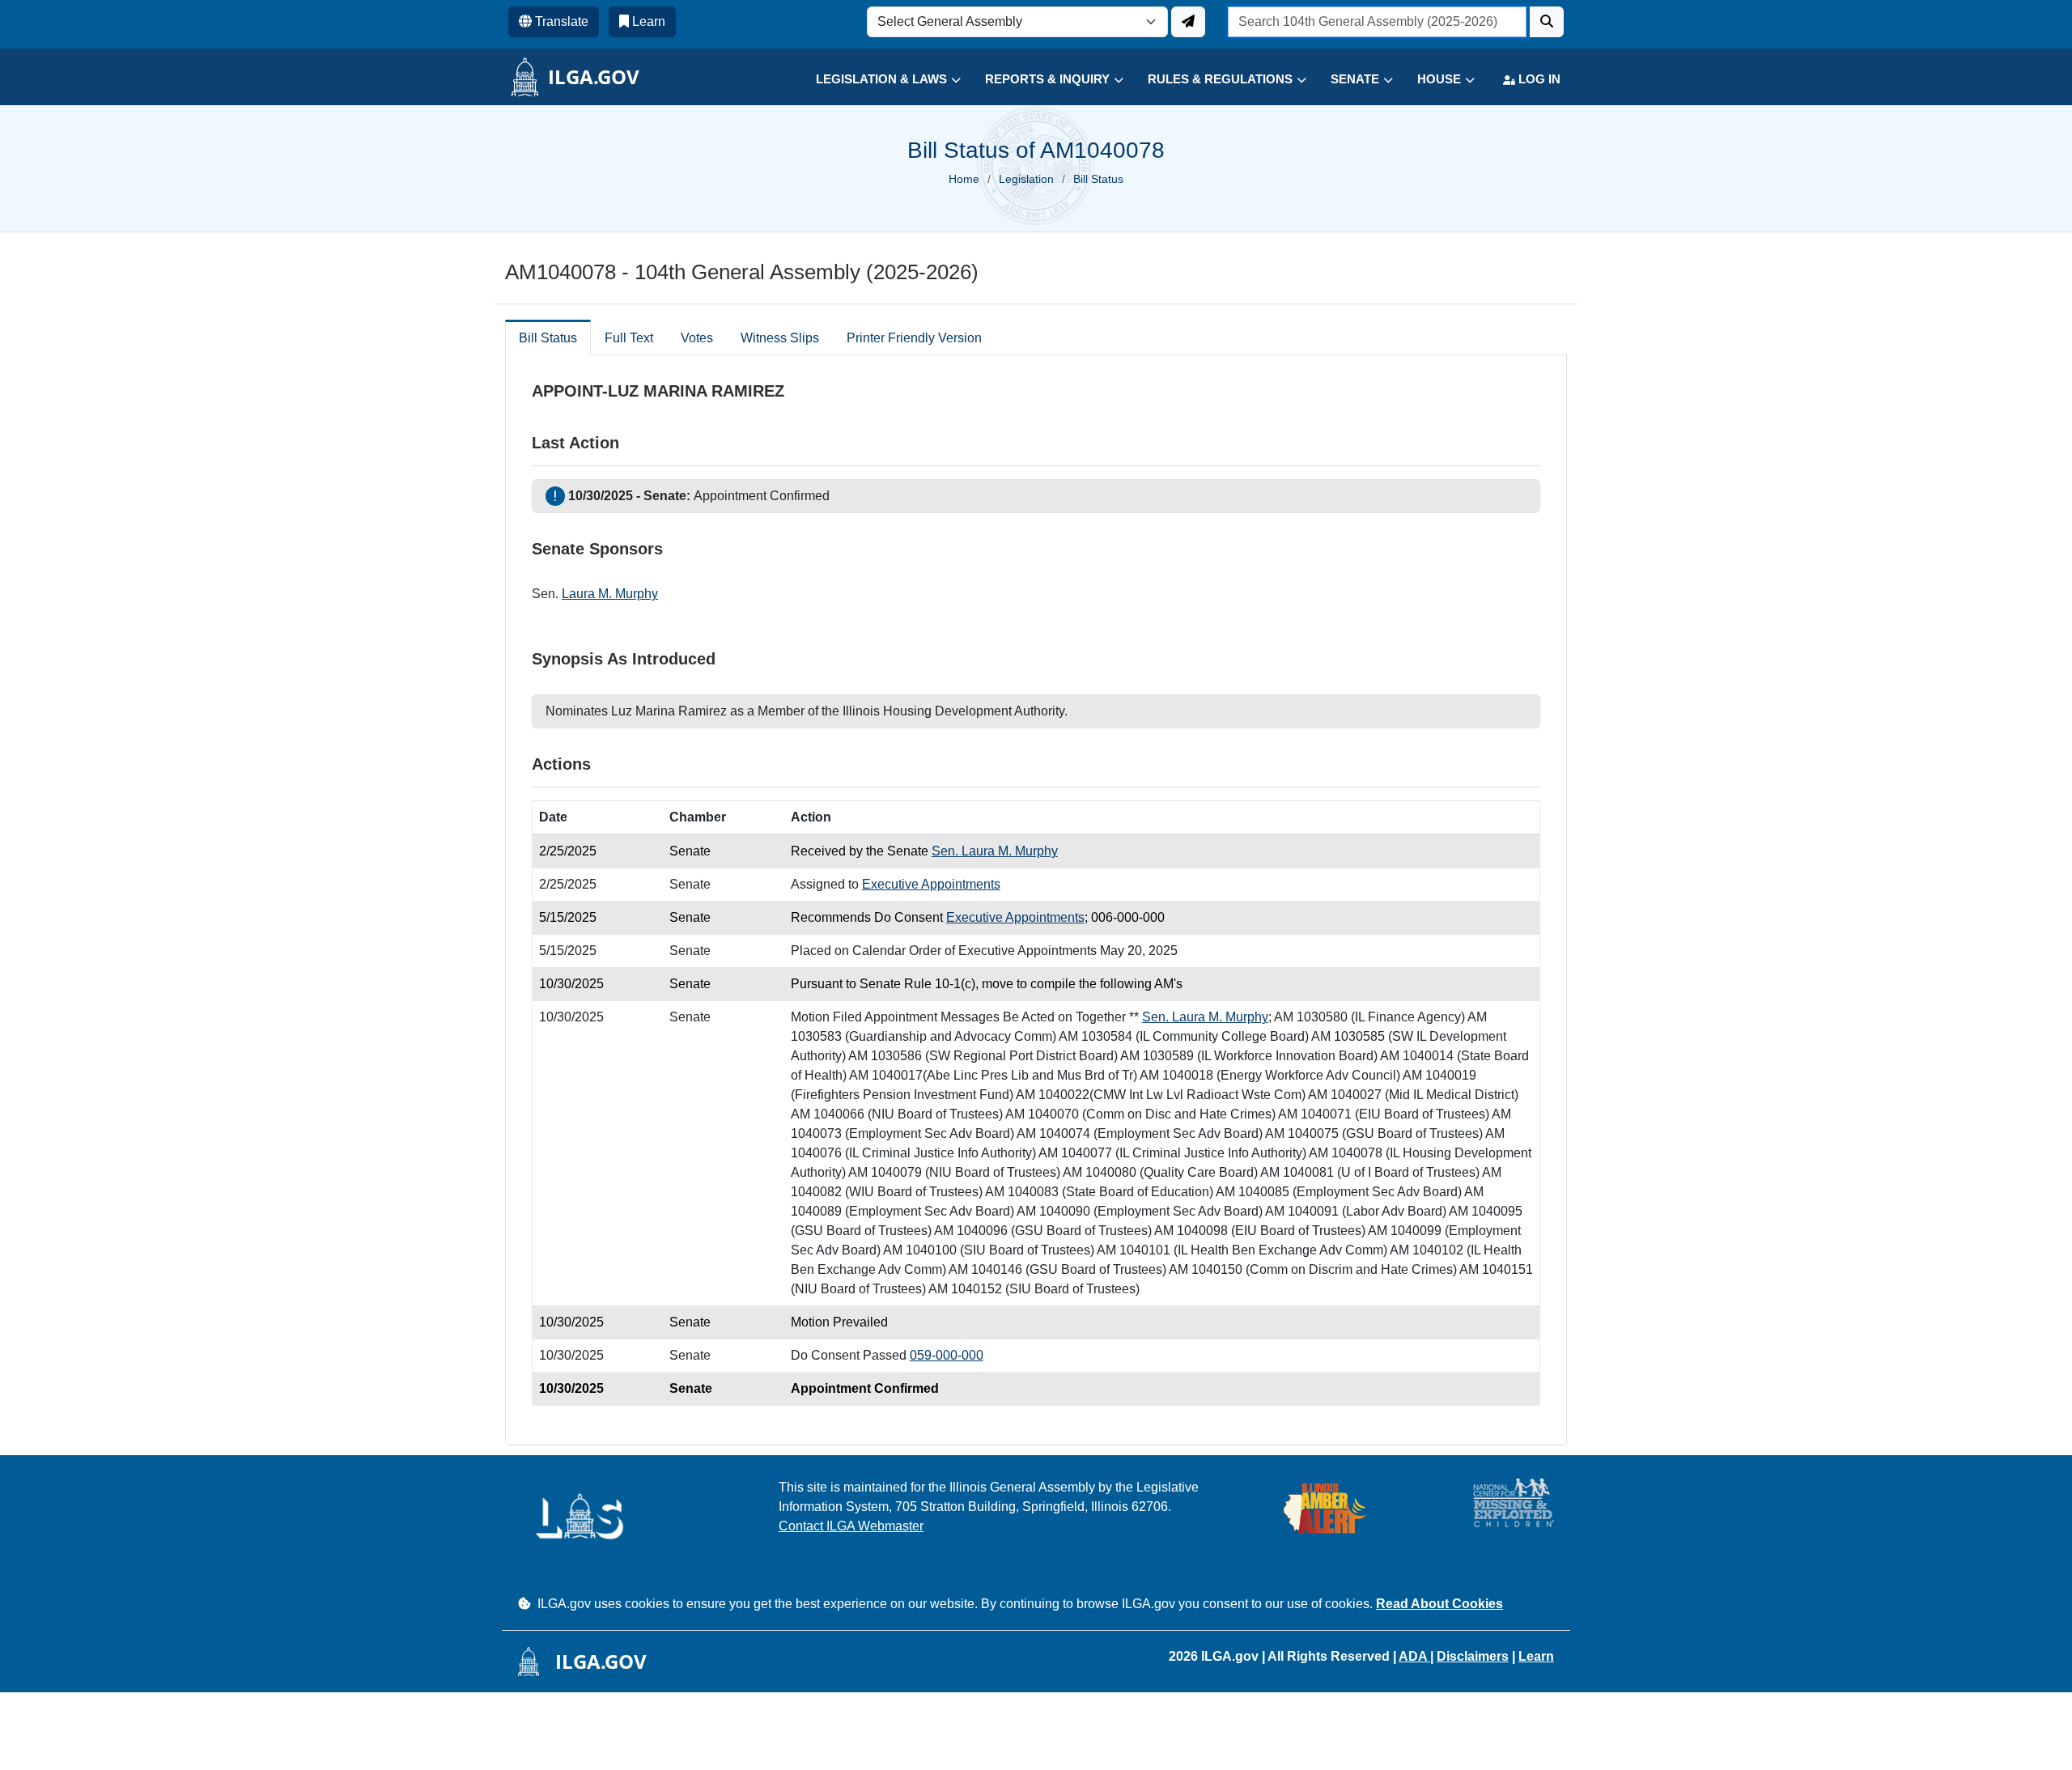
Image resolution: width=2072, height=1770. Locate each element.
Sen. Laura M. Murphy (995, 851)
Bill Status (548, 338)
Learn (1536, 1656)
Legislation (1026, 179)
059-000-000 (947, 1355)
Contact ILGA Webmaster (851, 1526)
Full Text (629, 338)
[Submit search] (1547, 22)
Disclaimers (1473, 1656)
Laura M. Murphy (610, 594)
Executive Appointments (931, 884)
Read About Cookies (1439, 1604)
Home (964, 179)
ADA (1414, 1656)
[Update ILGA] (1188, 22)
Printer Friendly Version (914, 338)
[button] (876, 80)
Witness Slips (780, 338)
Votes (697, 338)
